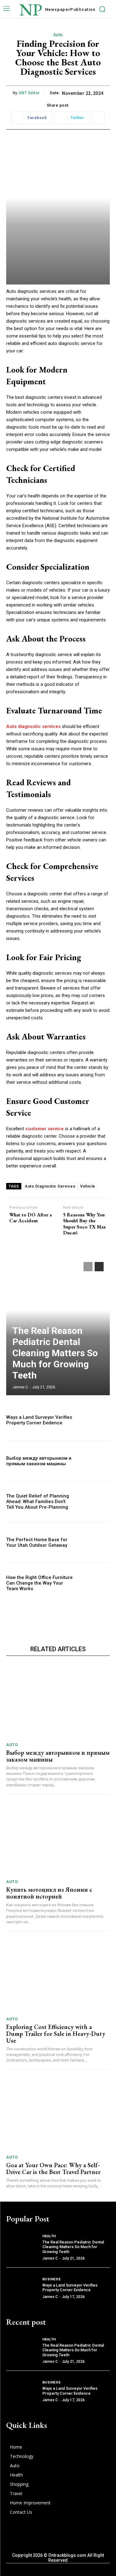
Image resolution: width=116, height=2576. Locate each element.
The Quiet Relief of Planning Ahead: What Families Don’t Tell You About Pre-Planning (38, 1502)
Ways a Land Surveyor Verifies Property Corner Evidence (39, 1420)
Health (49, 2236)
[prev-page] (88, 1267)
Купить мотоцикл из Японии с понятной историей (49, 1893)
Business (52, 2279)
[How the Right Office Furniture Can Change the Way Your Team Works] (95, 1583)
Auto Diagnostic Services (50, 1186)
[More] (98, 118)
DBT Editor (29, 93)
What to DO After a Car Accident (30, 1218)
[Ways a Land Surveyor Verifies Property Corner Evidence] (95, 1420)
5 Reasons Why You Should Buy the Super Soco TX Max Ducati (84, 1224)
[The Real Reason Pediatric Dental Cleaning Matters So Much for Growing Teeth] (22, 2247)
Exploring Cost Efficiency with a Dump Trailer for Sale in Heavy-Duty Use (56, 2034)
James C (20, 1387)
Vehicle (88, 1186)
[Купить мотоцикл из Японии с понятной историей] (58, 1839)
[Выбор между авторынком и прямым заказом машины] (95, 1461)
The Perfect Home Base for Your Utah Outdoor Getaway (37, 1542)
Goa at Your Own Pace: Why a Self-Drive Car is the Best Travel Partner (53, 2168)
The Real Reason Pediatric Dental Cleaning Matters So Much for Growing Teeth (55, 1353)
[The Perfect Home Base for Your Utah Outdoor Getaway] (95, 1543)
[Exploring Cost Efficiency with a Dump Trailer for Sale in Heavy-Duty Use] (58, 1976)
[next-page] (99, 1267)
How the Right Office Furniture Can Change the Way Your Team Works (39, 1583)
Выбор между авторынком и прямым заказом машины (39, 1461)
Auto (58, 35)
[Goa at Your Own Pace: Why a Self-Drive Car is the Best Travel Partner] (58, 2114)
